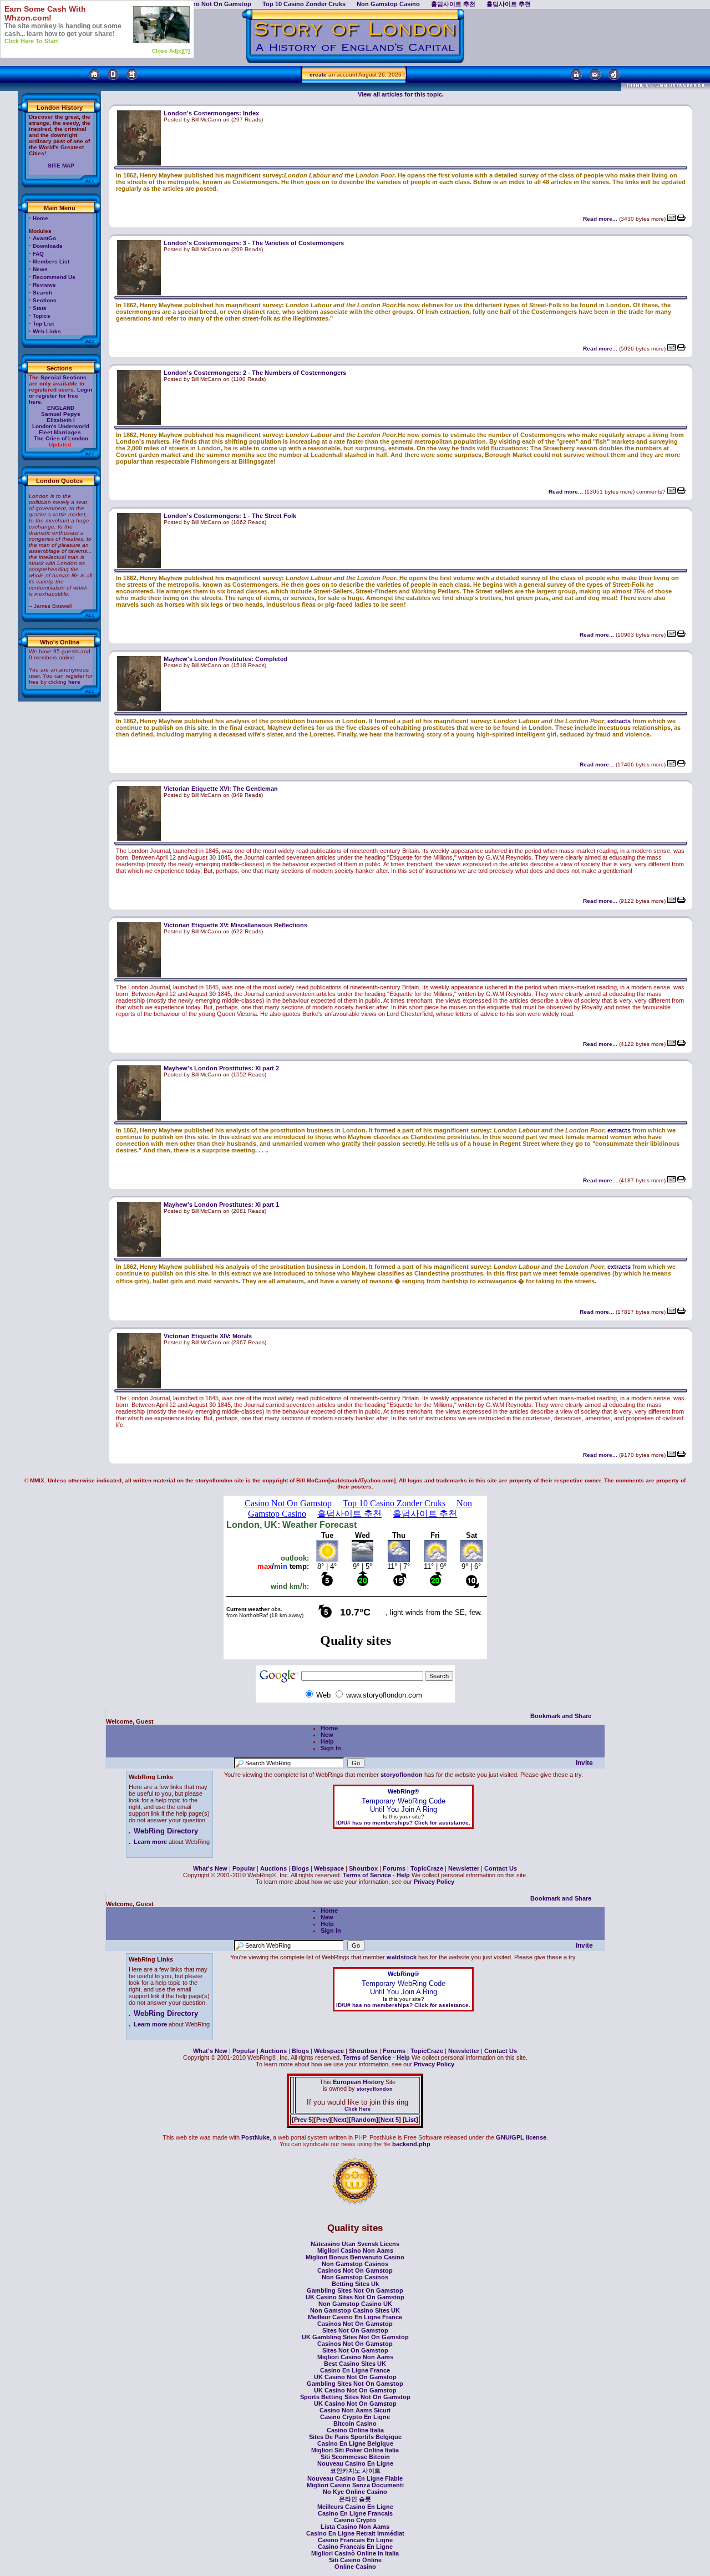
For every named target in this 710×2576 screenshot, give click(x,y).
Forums (394, 1868)
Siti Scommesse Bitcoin (355, 2457)
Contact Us (501, 1868)
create (318, 75)
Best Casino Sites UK (355, 2364)
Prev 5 (303, 2120)
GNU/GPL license (521, 2137)
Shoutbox (363, 1868)
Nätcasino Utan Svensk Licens (355, 2244)
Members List (51, 261)
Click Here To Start (31, 41)
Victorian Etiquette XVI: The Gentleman (221, 789)
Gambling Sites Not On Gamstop (355, 2290)
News (40, 269)
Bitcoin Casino (355, 2423)
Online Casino (355, 2567)
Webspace (329, 1868)
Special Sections (64, 377)
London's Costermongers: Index (211, 113)
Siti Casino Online (355, 2560)
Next (340, 2120)
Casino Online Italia (355, 2430)
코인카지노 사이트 (355, 2471)
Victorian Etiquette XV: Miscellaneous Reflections (235, 925)
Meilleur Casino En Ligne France (355, 2317)
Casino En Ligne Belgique (355, 2443)
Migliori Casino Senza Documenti (355, 2485)
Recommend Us (54, 277)
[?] (186, 51)
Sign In (331, 1748)
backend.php (411, 2144)
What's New (210, 1868)
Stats (40, 308)
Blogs (300, 1868)
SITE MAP (61, 166)
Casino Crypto (355, 2520)
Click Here (357, 2109)
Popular (244, 1868)
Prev (323, 2120)
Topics (42, 316)
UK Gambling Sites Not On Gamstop (355, 2337)
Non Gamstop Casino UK (355, 2304)
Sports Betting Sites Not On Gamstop (355, 2397)
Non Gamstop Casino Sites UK (355, 2310)
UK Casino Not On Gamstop (355, 2377)
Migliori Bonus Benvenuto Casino (355, 2257)
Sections (45, 300)
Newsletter (464, 1868)
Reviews (44, 285)
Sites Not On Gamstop (355, 2330)
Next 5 (390, 2120)
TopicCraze (427, 1868)
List (410, 2120)
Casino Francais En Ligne (355, 2540)
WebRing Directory (166, 1831)
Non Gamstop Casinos (355, 2264)
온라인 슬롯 (355, 2499)
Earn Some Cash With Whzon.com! (45, 13)
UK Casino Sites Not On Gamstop (355, 2297)
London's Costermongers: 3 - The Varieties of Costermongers (254, 243)
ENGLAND (61, 408)
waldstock (402, 1957)
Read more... (600, 219)
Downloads (48, 246)
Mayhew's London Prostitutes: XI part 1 (221, 1205)
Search (42, 293)
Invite (584, 1763)
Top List (43, 324)
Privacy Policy (434, 1882)
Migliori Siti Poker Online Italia (355, 2450)
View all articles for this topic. (401, 94)
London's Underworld (61, 426)
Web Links (47, 331)
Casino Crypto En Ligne (355, 2417)
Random (364, 2120)
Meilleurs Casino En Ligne (355, 2507)
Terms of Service (367, 1875)
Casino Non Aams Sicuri (355, 2410)
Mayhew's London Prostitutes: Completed (225, 659)
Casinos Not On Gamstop (355, 2270)
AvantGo (44, 238)
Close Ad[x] (168, 51)
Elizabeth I (61, 420)
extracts (619, 721)
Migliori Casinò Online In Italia (355, 2553)
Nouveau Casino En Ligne (355, 2463)
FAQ (38, 254)
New (327, 1735)
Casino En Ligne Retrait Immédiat (355, 2533)
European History (357, 2082)
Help (327, 1741)
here (74, 682)
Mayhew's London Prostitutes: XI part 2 (221, 1068)
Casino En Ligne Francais (355, 2513)
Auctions (273, 1868)
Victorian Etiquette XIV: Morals (208, 1336)
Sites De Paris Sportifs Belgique (355, 2437)
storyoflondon (402, 1775)
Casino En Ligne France (355, 2370)
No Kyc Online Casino (355, 2492)
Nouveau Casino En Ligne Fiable (355, 2478)
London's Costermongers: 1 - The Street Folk (230, 516)
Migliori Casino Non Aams (355, 2250)
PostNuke (255, 2137)
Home (40, 218)
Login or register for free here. (60, 396)
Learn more (150, 1842)
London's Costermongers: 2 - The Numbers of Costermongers (255, 373)
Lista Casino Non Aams (355, 2527)
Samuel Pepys (61, 414)
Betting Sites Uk (355, 2284)
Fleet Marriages (60, 432)
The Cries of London (61, 438)
